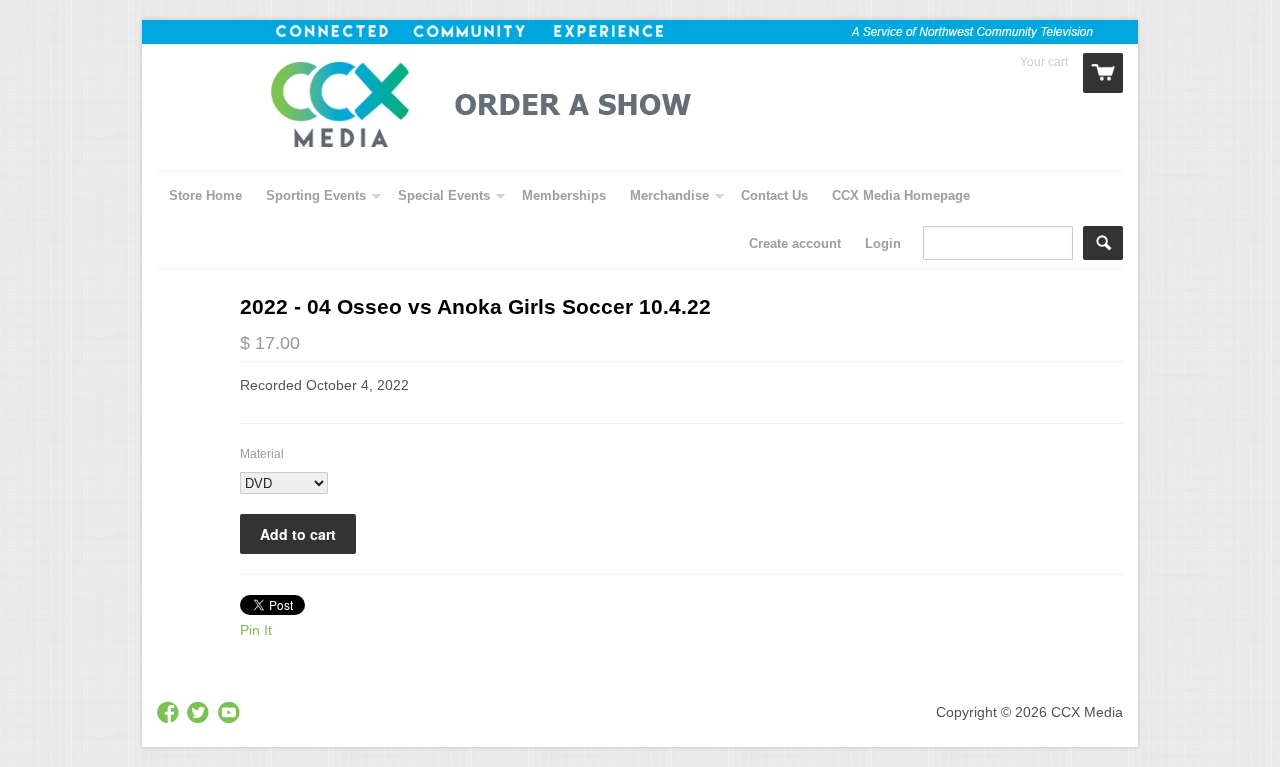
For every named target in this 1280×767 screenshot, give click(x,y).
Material (262, 454)
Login (883, 243)
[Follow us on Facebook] (170, 713)
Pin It (256, 630)
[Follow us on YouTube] (231, 713)
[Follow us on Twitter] (200, 713)
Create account (795, 243)
